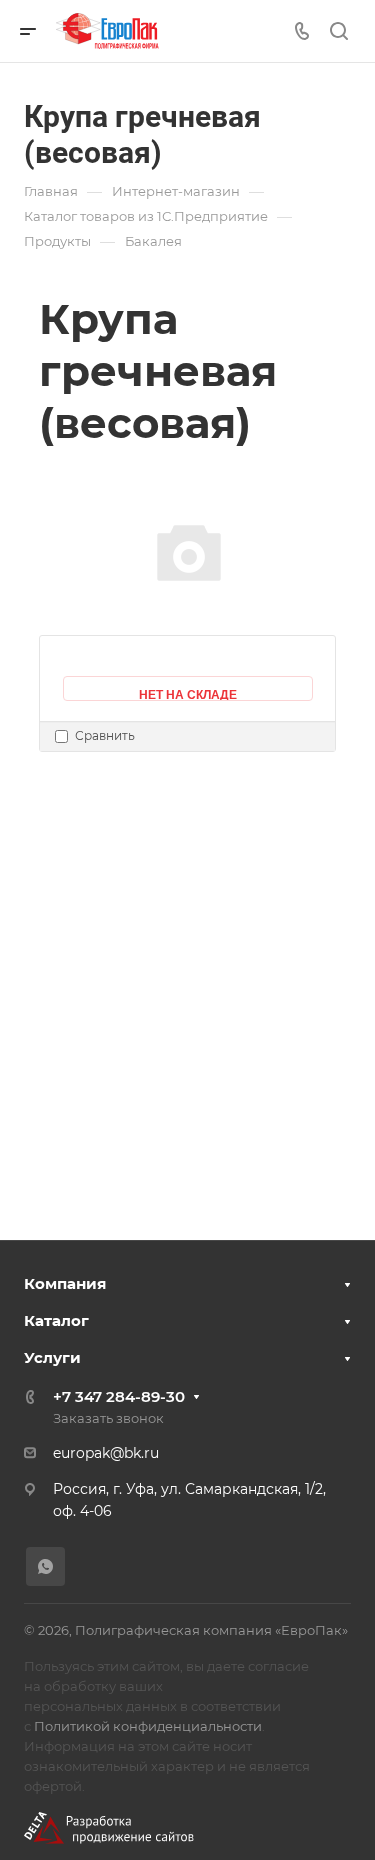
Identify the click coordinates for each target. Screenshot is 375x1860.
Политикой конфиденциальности (148, 1726)
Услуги (52, 1357)
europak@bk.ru (106, 1453)
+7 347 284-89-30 (119, 1396)
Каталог (56, 1320)
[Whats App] (45, 1566)
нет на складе (188, 693)
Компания (65, 1283)
